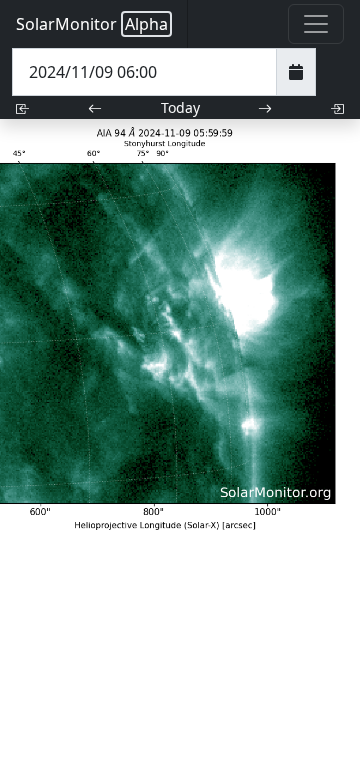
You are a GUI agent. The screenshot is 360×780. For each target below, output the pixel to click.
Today (180, 107)
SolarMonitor (92, 24)
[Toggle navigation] (316, 24)
